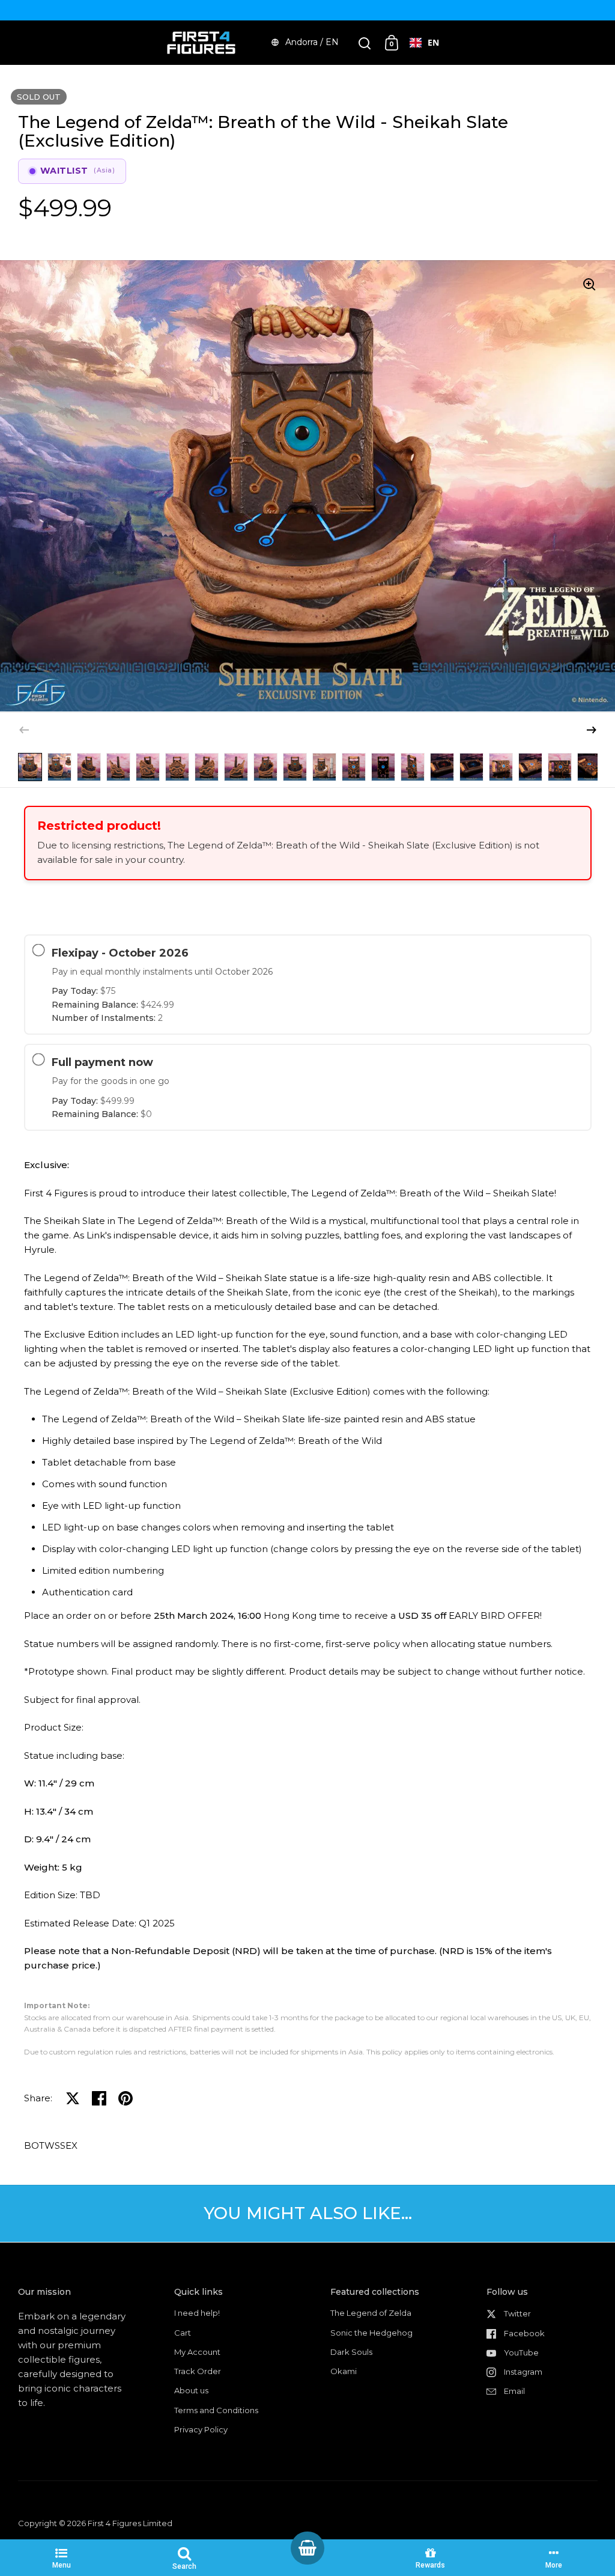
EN (433, 42)
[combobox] (424, 43)
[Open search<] (365, 43)
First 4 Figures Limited (130, 2523)
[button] (592, 730)
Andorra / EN (312, 42)
